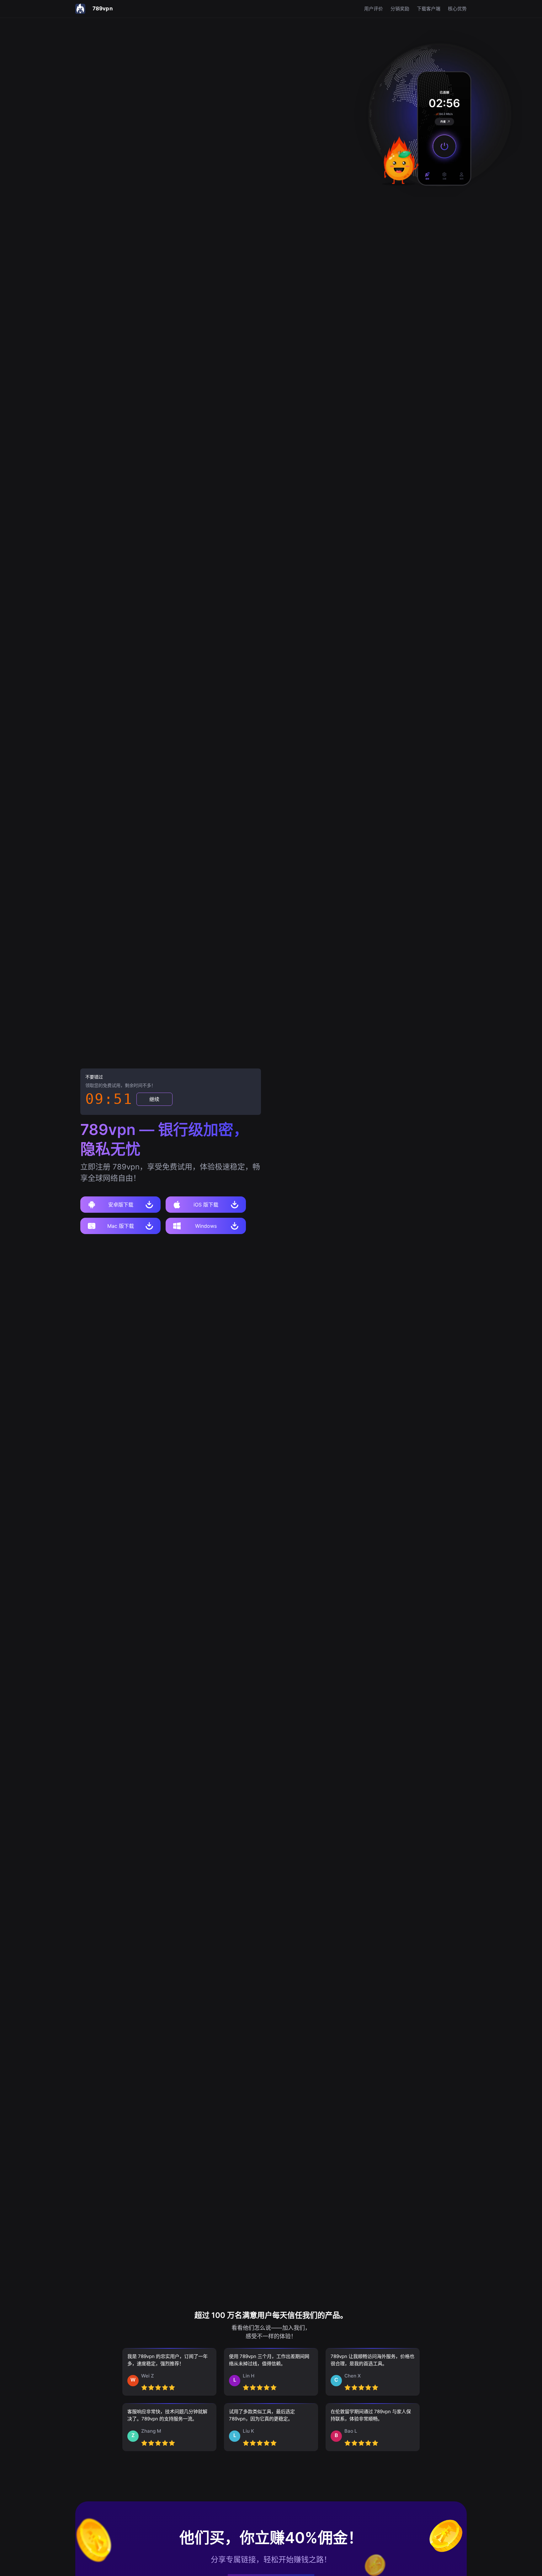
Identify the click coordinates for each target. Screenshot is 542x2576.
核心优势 (457, 9)
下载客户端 (429, 9)
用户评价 (374, 9)
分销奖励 (400, 9)
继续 (154, 1099)
